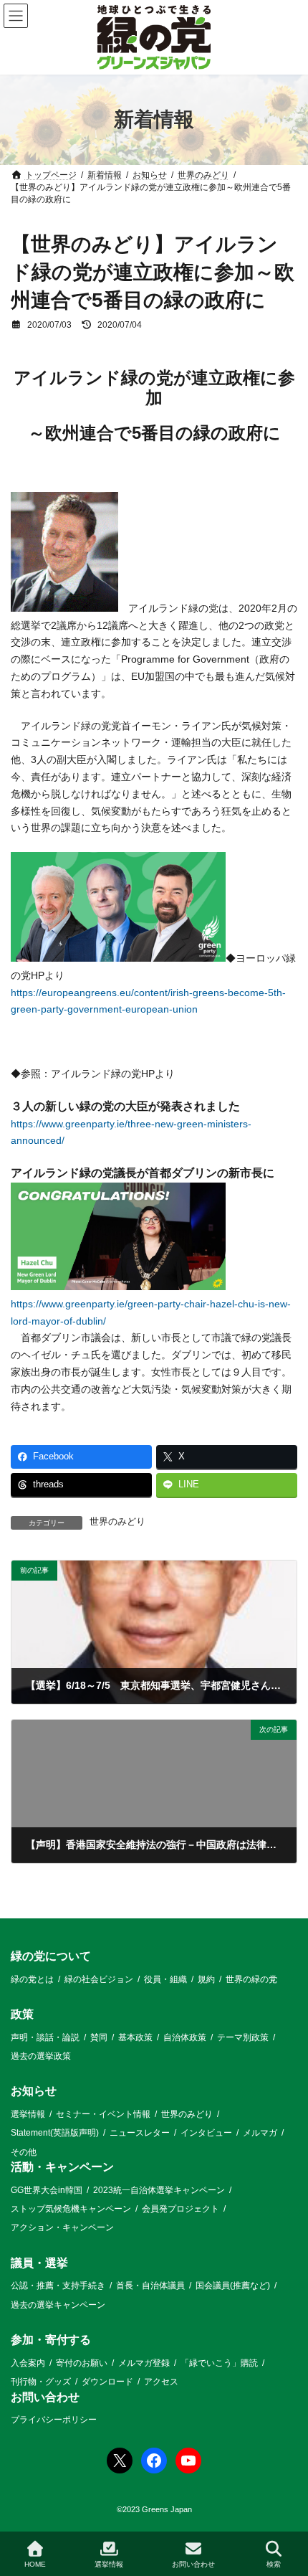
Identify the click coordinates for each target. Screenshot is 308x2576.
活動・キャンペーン (62, 2167)
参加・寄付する (51, 2340)
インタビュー (206, 2134)
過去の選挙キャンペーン (58, 2305)
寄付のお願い (82, 2363)
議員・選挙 (39, 2263)
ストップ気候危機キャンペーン (71, 2209)
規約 (206, 1979)
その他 (24, 2152)
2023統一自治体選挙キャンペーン (159, 2190)
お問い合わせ (45, 2397)
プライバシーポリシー (54, 2420)
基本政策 (135, 2037)
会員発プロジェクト (181, 2209)
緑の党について (51, 1956)
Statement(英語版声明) (55, 2134)
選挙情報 (28, 2114)
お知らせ (34, 2092)
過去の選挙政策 (41, 2056)
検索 (274, 2564)
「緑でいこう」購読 (219, 2363)
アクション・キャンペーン (62, 2228)
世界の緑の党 (251, 1979)
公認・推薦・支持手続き (58, 2286)
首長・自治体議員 (150, 2286)
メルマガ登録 (144, 2363)
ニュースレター (140, 2134)
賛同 (99, 2037)
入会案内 (28, 2363)
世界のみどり (117, 1522)
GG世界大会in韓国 (47, 2190)
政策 (22, 2014)
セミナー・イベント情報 (103, 2114)
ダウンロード (107, 2382)
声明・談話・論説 (45, 2037)
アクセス (161, 2382)
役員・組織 (165, 1979)
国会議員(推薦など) (233, 2286)
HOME (35, 2564)
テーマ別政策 (243, 2037)
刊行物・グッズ (41, 2382)
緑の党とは (32, 1979)
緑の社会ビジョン (99, 1979)
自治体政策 (185, 2037)
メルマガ (260, 2134)
